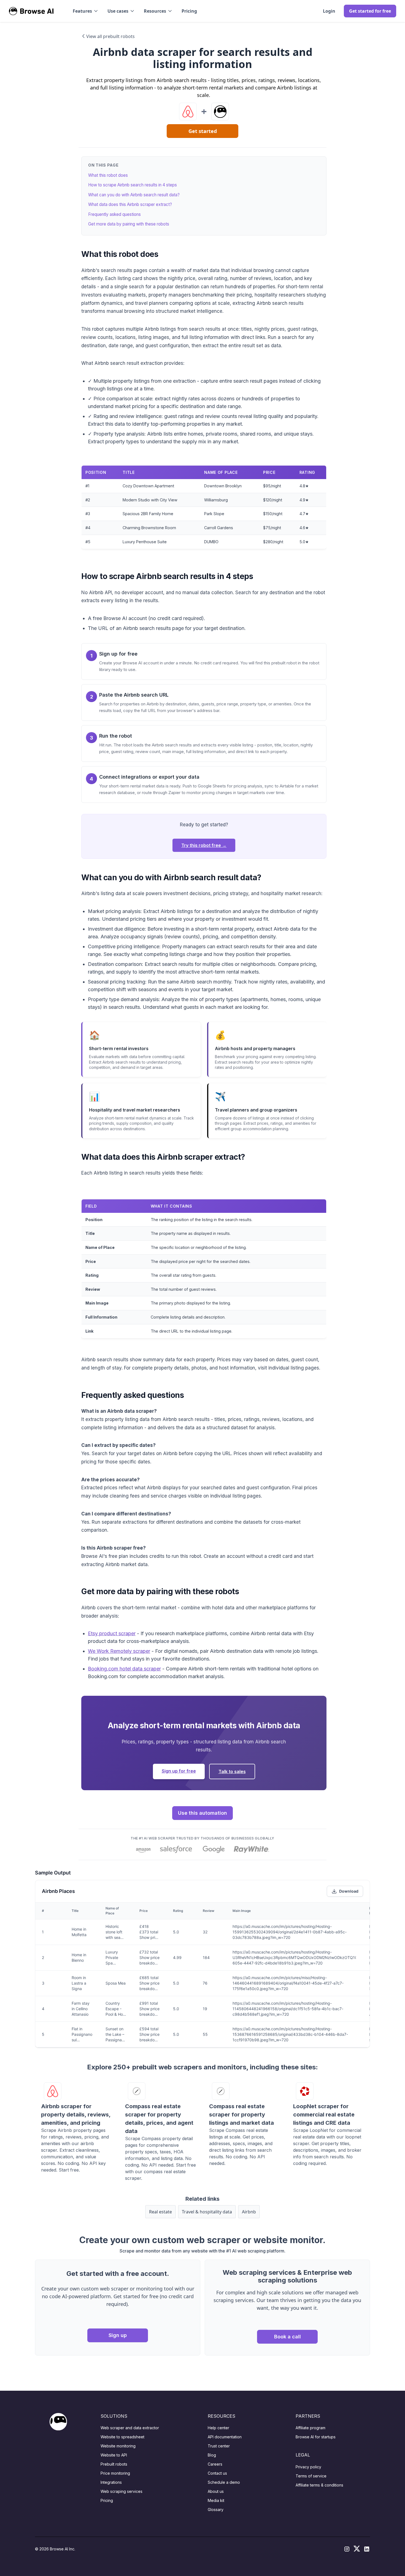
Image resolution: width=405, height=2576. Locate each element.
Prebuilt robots (114, 2464)
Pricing (189, 11)
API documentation (225, 2437)
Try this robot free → (204, 845)
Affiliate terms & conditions (319, 2485)
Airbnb (249, 2212)
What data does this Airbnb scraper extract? (130, 204)
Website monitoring (118, 2446)
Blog (212, 2455)
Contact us (217, 2473)
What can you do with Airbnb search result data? (134, 195)
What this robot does (108, 175)
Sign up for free (179, 1771)
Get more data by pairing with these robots (129, 224)
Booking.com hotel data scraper (124, 1669)
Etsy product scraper (112, 1633)
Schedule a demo (224, 2482)
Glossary (216, 2510)
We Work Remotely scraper (119, 1651)
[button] (86, 11)
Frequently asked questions (114, 214)
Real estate (160, 2212)
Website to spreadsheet (122, 2437)
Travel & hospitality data (207, 2212)
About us (216, 2491)
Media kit (216, 2500)
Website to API (114, 2455)
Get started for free (370, 11)
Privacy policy (308, 2467)
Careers (215, 2464)
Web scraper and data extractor (130, 2428)
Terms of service (311, 2476)
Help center (218, 2428)
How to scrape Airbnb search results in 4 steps (133, 185)
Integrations (111, 2482)
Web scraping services (121, 2491)
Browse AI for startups (316, 2437)
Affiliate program (310, 2428)
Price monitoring (115, 2473)
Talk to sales (232, 1771)
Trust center (219, 2446)
